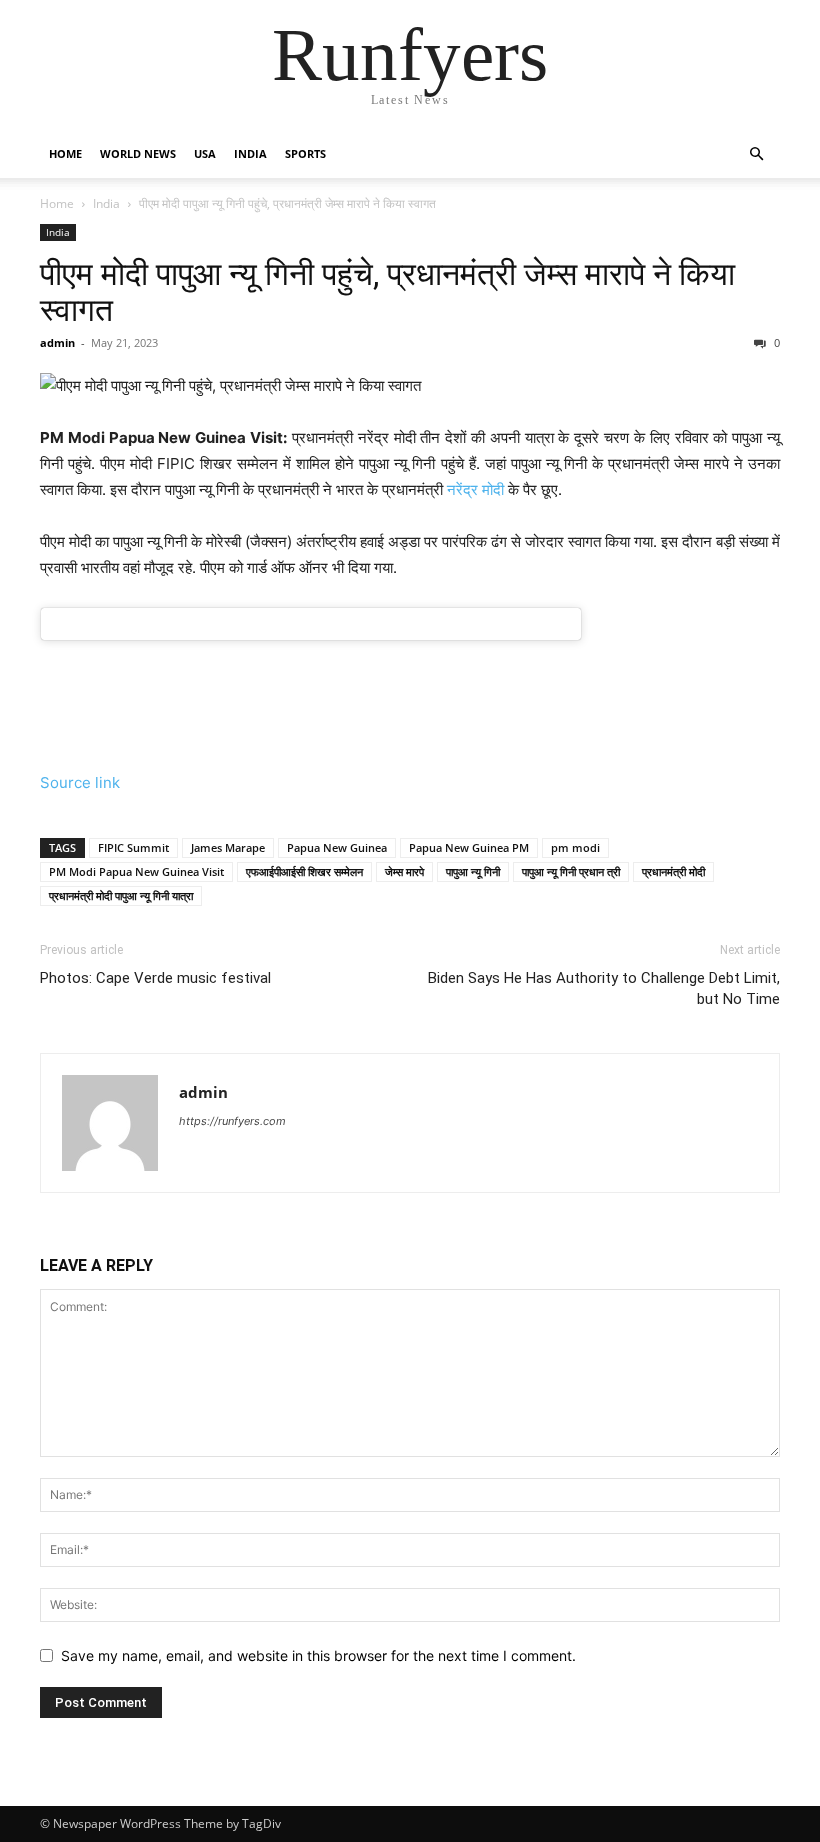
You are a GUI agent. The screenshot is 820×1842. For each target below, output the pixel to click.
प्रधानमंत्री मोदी (673, 871)
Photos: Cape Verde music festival (155, 978)
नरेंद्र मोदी (475, 489)
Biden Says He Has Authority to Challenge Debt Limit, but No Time (604, 988)
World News (138, 153)
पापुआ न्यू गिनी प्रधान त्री (571, 871)
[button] (756, 154)
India (250, 153)
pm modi (575, 847)
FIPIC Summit (133, 847)
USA (205, 153)
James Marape (228, 847)
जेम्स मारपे (404, 871)
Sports (305, 153)
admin (57, 342)
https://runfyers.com (232, 1121)
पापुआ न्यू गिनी (473, 871)
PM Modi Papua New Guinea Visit (136, 871)
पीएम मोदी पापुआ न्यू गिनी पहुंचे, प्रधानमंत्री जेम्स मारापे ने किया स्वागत (387, 292)
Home (65, 153)
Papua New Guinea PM (469, 847)
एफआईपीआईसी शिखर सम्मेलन (304, 871)
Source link (80, 782)
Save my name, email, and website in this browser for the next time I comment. (318, 1655)
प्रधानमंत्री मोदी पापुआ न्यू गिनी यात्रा (121, 895)
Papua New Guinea (337, 847)
